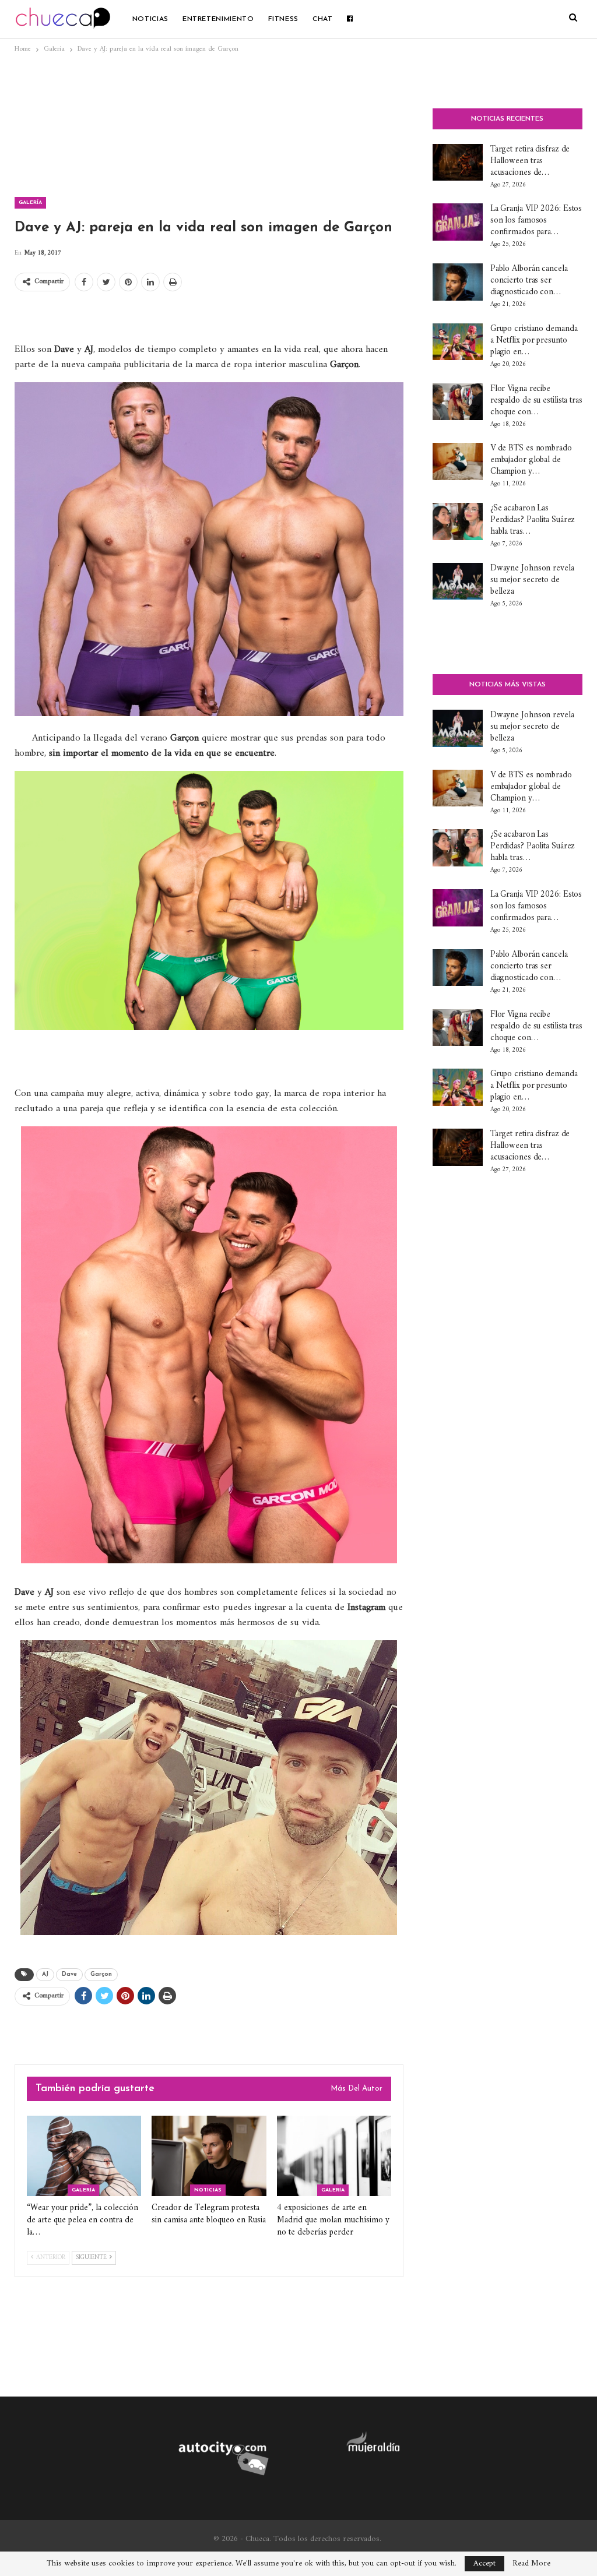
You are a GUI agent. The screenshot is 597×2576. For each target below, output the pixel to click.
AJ (45, 1974)
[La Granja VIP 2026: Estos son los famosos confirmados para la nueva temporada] (458, 222)
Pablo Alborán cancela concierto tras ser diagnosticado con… (529, 281)
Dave (69, 1974)
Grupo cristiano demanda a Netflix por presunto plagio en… (534, 341)
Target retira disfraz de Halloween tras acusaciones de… (530, 161)
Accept (484, 2563)
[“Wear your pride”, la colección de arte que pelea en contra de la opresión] (84, 2156)
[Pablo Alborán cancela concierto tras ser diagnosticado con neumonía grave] (458, 282)
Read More (531, 2564)
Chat (323, 19)
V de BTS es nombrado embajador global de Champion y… (531, 460)
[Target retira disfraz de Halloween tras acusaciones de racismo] (458, 163)
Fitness (283, 19)
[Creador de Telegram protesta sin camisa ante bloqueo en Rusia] (209, 2156)
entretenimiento (218, 19)
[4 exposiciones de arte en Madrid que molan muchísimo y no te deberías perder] (334, 2156)
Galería (30, 202)
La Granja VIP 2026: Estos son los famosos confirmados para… (536, 221)
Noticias (150, 19)
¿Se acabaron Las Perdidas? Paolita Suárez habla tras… (533, 520)
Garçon (101, 1974)
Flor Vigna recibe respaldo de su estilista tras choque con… (536, 401)
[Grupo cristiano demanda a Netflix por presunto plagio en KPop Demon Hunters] (458, 342)
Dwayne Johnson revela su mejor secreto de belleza (532, 580)
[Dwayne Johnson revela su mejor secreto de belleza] (458, 582)
